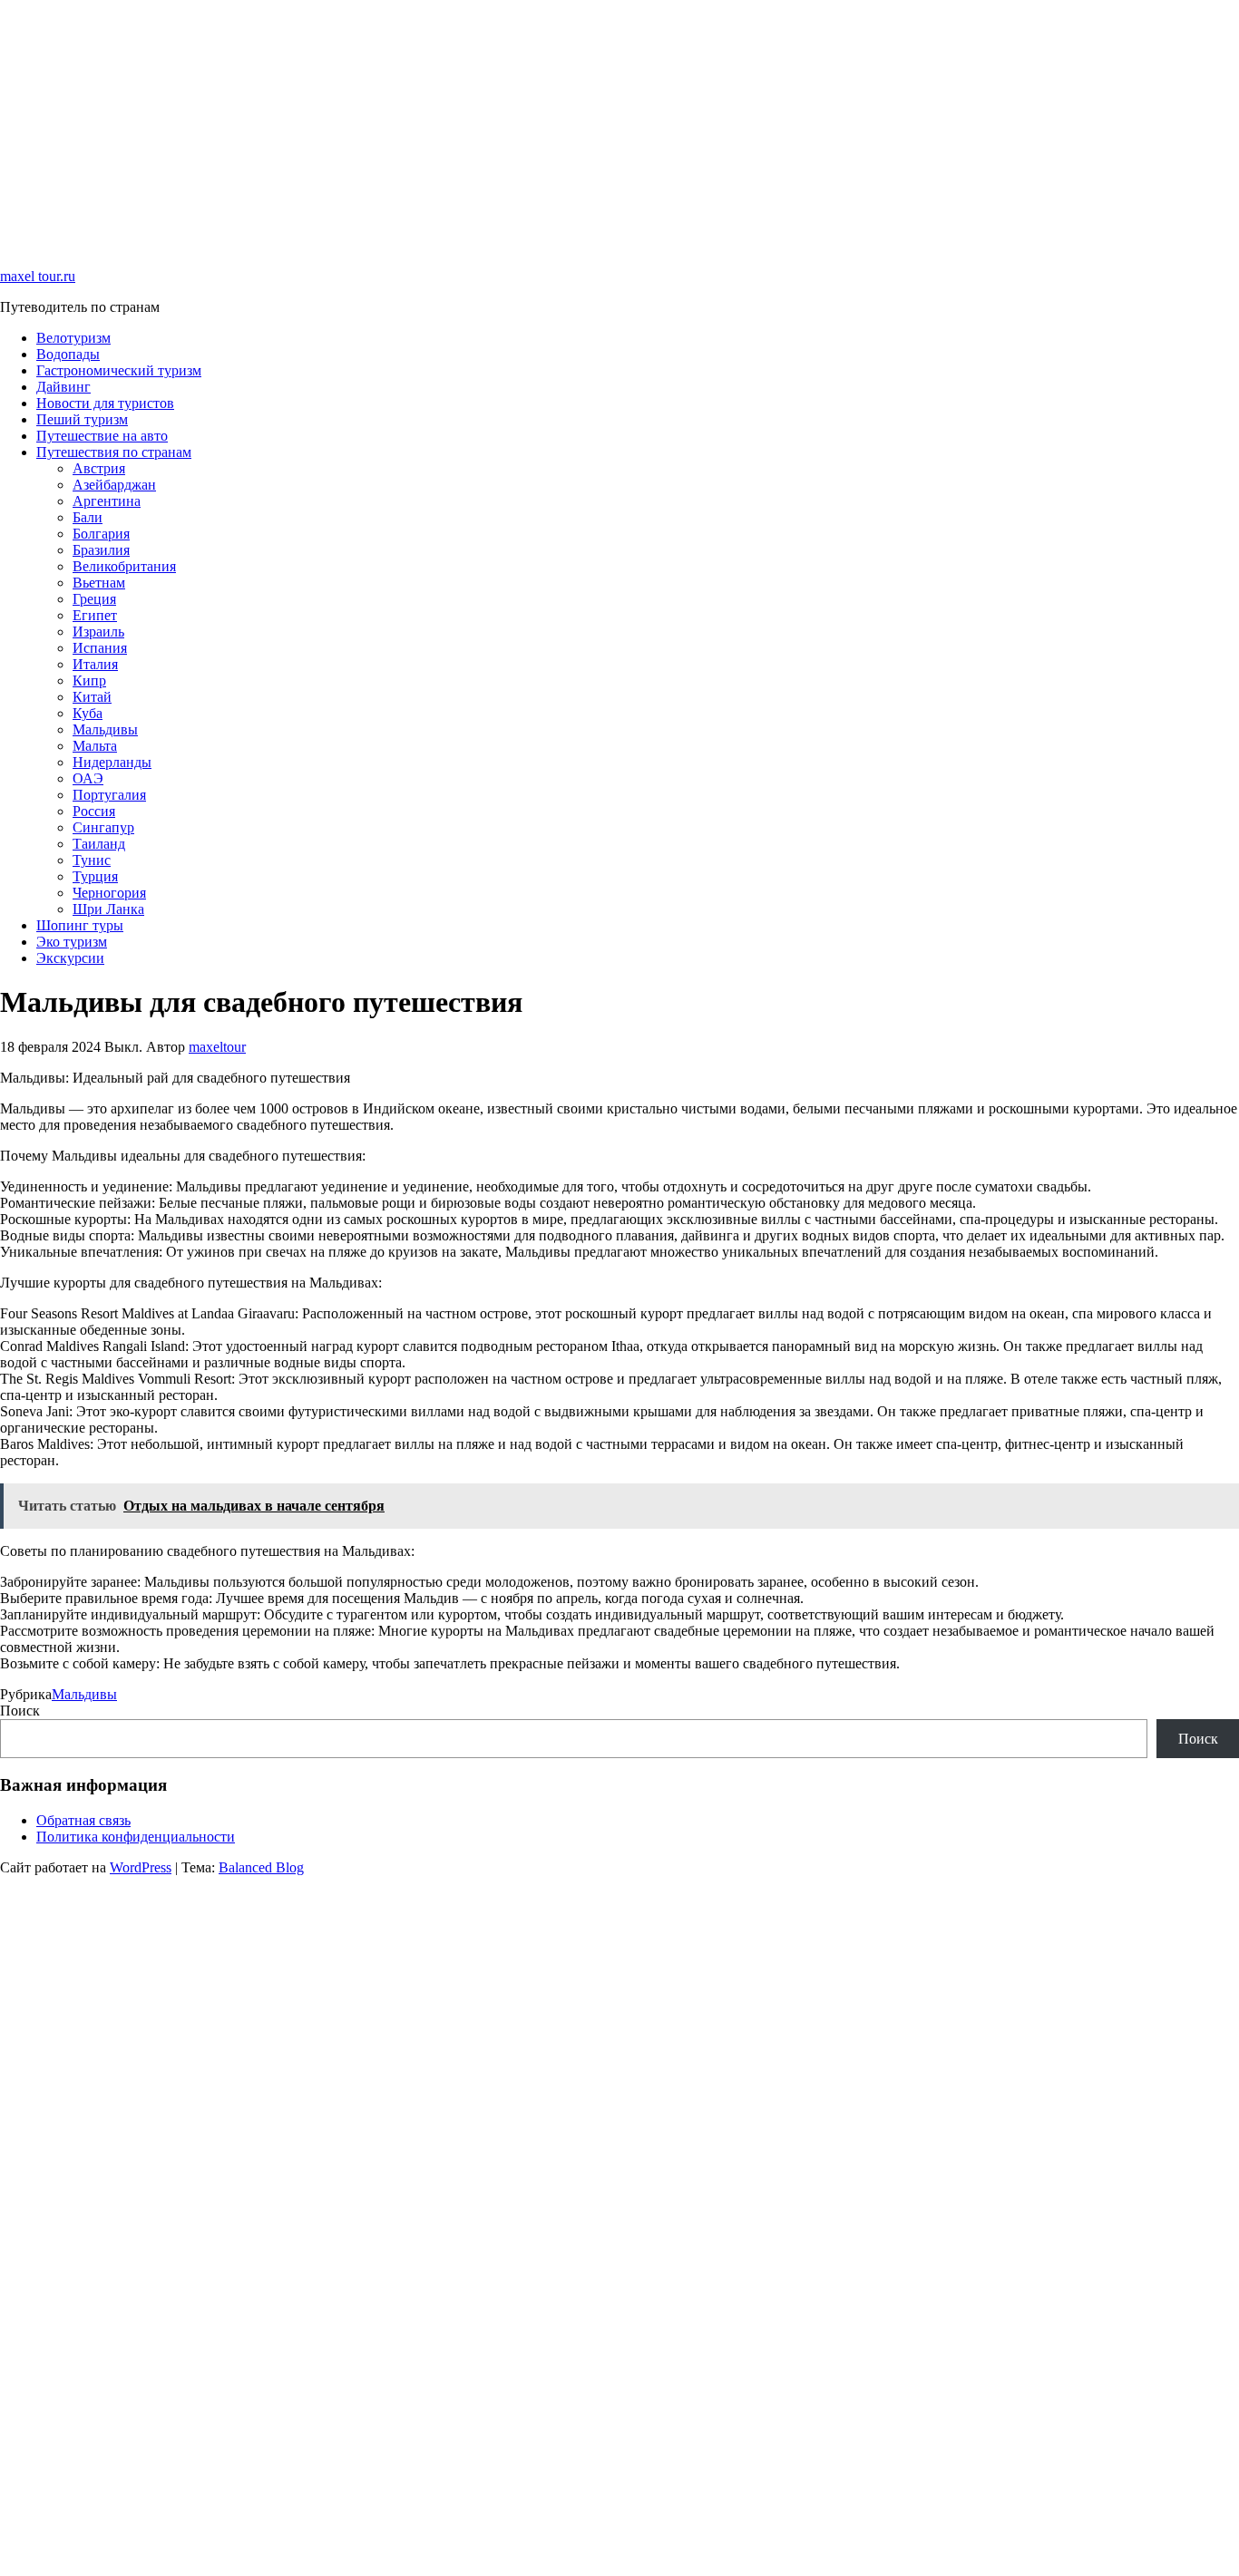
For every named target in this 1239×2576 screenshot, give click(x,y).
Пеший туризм (82, 419)
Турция (95, 876)
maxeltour (217, 1047)
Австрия (99, 468)
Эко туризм (72, 942)
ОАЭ (88, 778)
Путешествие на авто (102, 436)
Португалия (109, 795)
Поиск (20, 1711)
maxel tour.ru (38, 276)
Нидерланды (112, 762)
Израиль (98, 632)
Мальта (95, 746)
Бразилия (101, 550)
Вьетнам (99, 583)
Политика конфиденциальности (136, 1837)
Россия (94, 811)
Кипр (89, 680)
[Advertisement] (544, 127)
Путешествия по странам (114, 452)
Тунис (92, 860)
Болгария (101, 534)
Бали (88, 517)
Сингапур (103, 827)
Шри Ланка (108, 909)
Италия (95, 664)
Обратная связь (83, 1820)
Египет (95, 615)
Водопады (68, 354)
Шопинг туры (80, 925)
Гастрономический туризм (119, 370)
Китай (92, 697)
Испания (100, 648)
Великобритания (124, 566)
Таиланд (99, 844)
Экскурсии (70, 958)
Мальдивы (105, 729)
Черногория (109, 893)
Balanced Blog (261, 1867)
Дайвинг (63, 387)
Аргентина (107, 501)
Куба (88, 713)
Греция (94, 599)
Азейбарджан (114, 485)
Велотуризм (73, 338)
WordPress (141, 1867)
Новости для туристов (105, 403)
